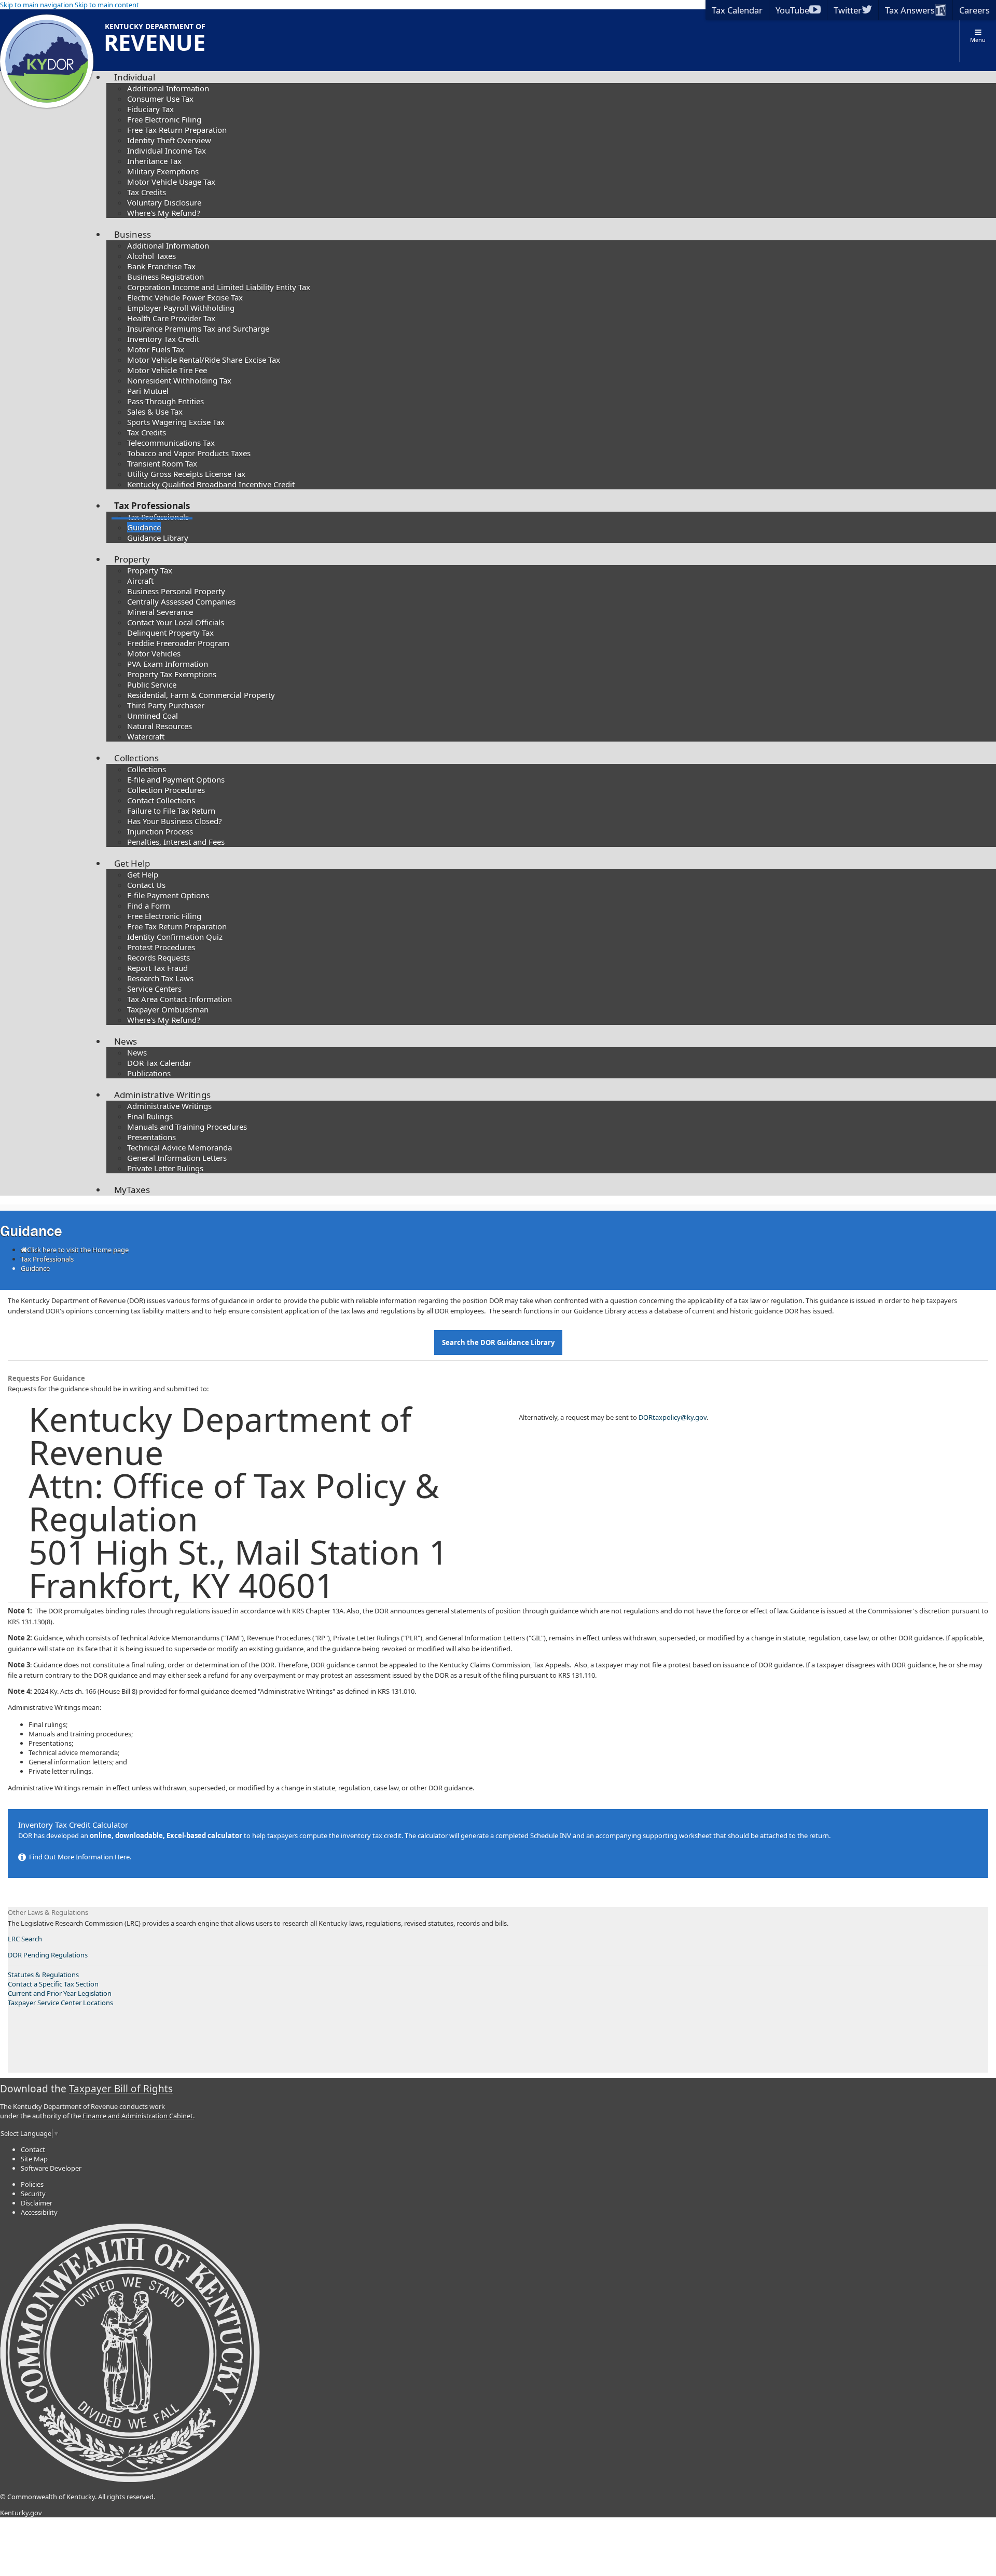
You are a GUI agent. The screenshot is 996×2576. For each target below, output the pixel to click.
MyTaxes (132, 1190)
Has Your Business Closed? (175, 821)
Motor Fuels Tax (156, 349)
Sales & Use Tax (155, 412)
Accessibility (39, 2212)
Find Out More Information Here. (79, 1857)
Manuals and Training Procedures (187, 1127)
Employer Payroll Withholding (181, 308)
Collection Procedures (166, 790)
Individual (135, 77)
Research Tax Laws (160, 978)
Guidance (144, 527)
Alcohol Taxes (151, 256)
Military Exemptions (163, 171)
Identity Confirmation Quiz (175, 937)
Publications (149, 1073)
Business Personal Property (176, 591)
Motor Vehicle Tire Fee (167, 370)
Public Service (152, 684)
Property (132, 559)
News (126, 1041)
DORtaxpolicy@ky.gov (673, 1417)
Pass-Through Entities (165, 401)
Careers (974, 10)
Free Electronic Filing (164, 119)
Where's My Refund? (164, 213)
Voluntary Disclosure (164, 202)
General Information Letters (177, 1158)
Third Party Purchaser (166, 705)
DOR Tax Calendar (159, 1063)
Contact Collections (161, 800)
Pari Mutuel (148, 391)
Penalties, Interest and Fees (176, 842)
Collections (136, 758)
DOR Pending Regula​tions (48, 1955)
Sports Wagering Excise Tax (176, 422)
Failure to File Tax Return (171, 811)
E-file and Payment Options (176, 779)
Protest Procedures (161, 947)
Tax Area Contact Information (179, 999)
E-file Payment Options (168, 895)
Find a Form (149, 906)
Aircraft (140, 581)
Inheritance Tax (154, 161)
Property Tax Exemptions (172, 674)
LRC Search (25, 1939)
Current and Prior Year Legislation (60, 1993)
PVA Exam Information (168, 664)
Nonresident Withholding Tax (179, 380)
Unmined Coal (153, 716)
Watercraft (146, 736)
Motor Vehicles (154, 653)
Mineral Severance (160, 612)
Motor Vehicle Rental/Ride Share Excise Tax (204, 360)
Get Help (132, 863)
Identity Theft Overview (169, 140)
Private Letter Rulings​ (165, 1168)
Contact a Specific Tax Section (53, 1984)
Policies (32, 2184)
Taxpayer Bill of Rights (121, 2089)
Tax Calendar (737, 10)
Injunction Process (160, 831)
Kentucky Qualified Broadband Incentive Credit (211, 484)
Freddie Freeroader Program (178, 643)
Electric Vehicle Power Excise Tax (185, 297)
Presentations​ (151, 1137)
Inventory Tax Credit (163, 339)
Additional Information (168, 88)
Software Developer (51, 2168)
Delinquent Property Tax (170, 633)
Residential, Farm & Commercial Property (201, 695)
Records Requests (158, 957)
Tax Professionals (152, 506)
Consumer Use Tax (160, 99)
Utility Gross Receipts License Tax (186, 474)
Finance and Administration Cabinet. (139, 2116)
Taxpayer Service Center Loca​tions (60, 2003)
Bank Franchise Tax (161, 266)
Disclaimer (37, 2203)
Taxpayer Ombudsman (168, 1009)
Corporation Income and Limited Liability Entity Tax (219, 287)
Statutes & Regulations (43, 1975)
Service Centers (154, 989)
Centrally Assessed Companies (181, 601)
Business (133, 234)
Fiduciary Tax (150, 109)
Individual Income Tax (167, 150)
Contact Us (146, 885)
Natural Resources (160, 726)
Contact (33, 2149)
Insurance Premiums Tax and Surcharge (198, 328)
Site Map (34, 2159)
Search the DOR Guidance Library (498, 1342)
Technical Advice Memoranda (179, 1147)
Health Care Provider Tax (171, 318)
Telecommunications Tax (171, 443)
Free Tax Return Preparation (177, 130)
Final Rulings (150, 1116)
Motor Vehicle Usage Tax (171, 182)
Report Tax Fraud (157, 968)
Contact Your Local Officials (176, 622)
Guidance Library (158, 538)
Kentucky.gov (21, 2513)
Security (33, 2194)
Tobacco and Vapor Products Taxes (189, 453)
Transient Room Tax (162, 463)
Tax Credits (147, 192)
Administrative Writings (162, 1095)
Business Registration (165, 277)
